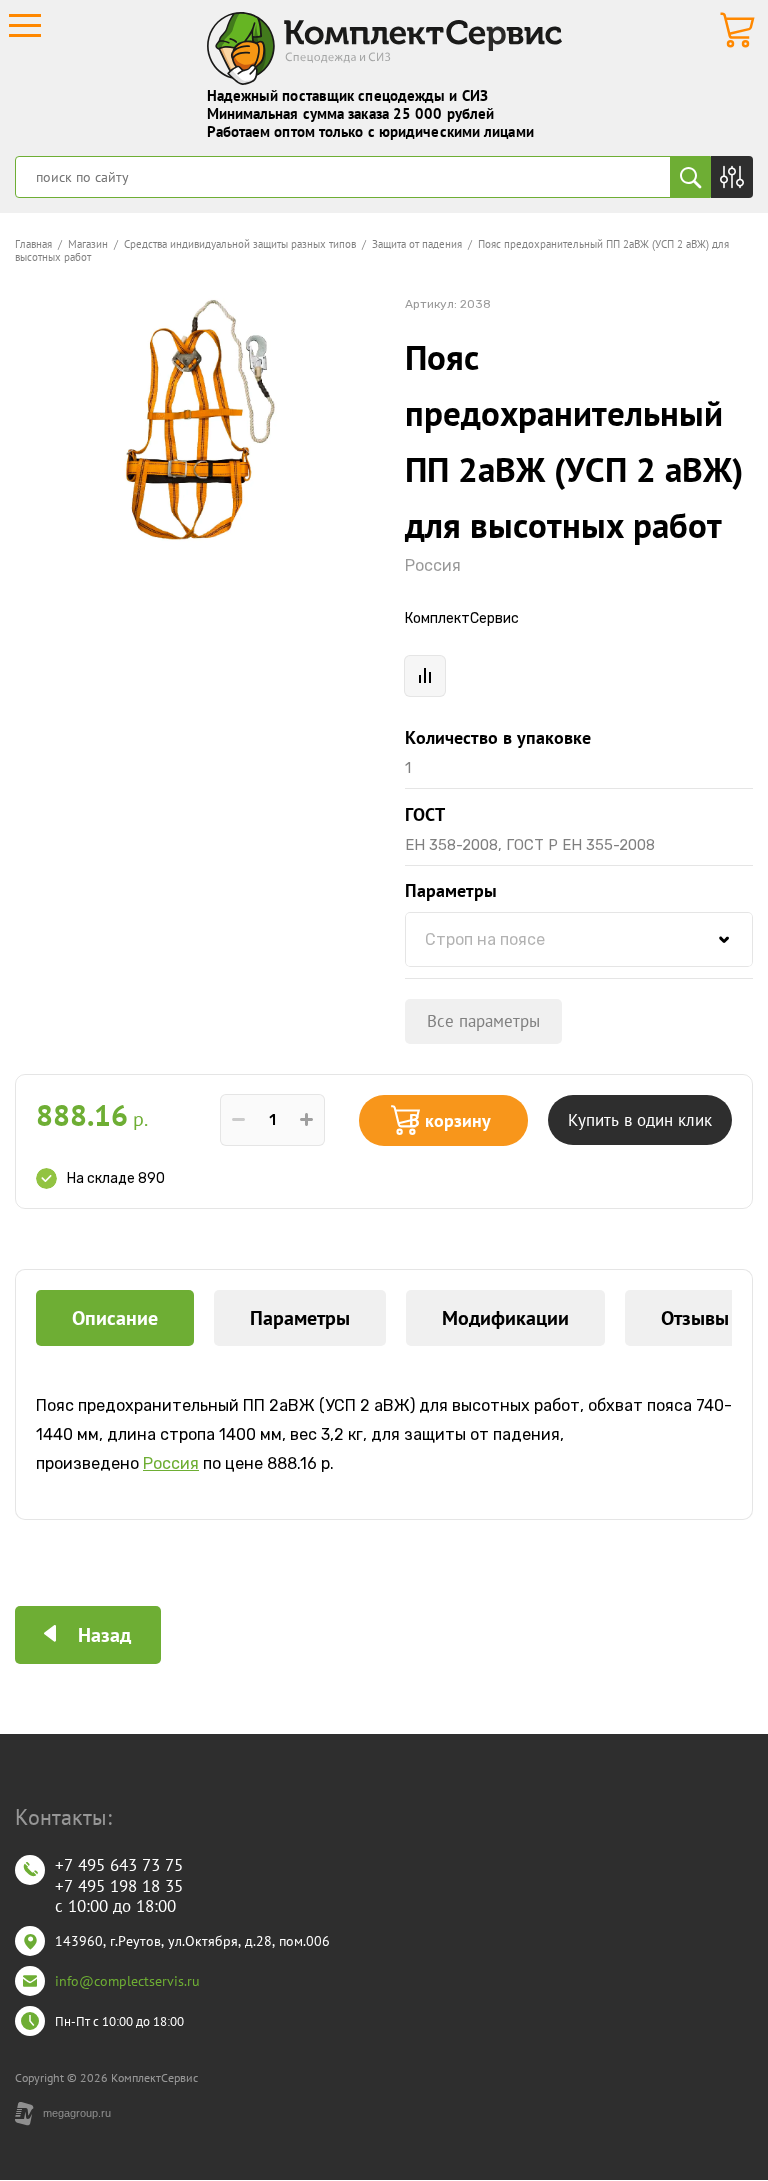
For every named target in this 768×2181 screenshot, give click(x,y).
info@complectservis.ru (127, 1981)
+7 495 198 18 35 (119, 1886)
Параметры (300, 1318)
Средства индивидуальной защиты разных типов (240, 244)
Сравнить (425, 676)
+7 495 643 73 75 (119, 1865)
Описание (115, 1318)
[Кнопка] (732, 177)
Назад (104, 1635)
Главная (33, 244)
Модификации (505, 1318)
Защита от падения (417, 244)
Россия (433, 565)
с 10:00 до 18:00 (115, 1906)
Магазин (88, 244)
